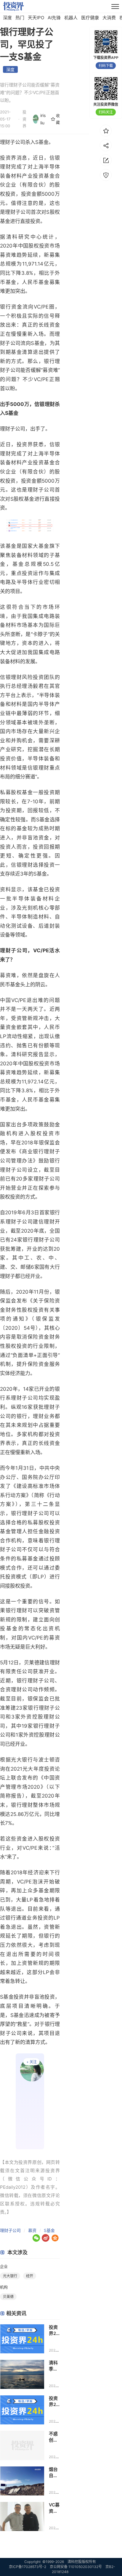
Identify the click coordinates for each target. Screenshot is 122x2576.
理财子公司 (10, 2230)
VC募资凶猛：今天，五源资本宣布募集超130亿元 (54, 2508)
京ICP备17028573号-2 (28, 2567)
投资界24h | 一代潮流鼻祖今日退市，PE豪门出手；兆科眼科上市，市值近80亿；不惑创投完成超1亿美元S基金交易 (54, 2401)
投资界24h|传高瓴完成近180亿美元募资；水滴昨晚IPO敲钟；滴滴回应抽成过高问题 (54, 2330)
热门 (20, 18)
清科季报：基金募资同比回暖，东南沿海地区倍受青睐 (53, 2366)
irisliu (43, 119)
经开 (30, 2276)
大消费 (109, 18)
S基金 (49, 2230)
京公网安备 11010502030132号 (76, 2567)
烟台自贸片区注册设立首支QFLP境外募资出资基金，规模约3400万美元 (54, 2473)
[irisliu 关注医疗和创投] (30, 2101)
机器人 (71, 18)
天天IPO (36, 18)
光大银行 (22, 1760)
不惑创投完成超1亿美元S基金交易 (54, 2437)
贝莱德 (32, 1663)
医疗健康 (90, 18)
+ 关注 (32, 2062)
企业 (4, 2266)
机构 (4, 2287)
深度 (7, 18)
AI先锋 (54, 18)
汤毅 (33, 686)
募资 (32, 2230)
